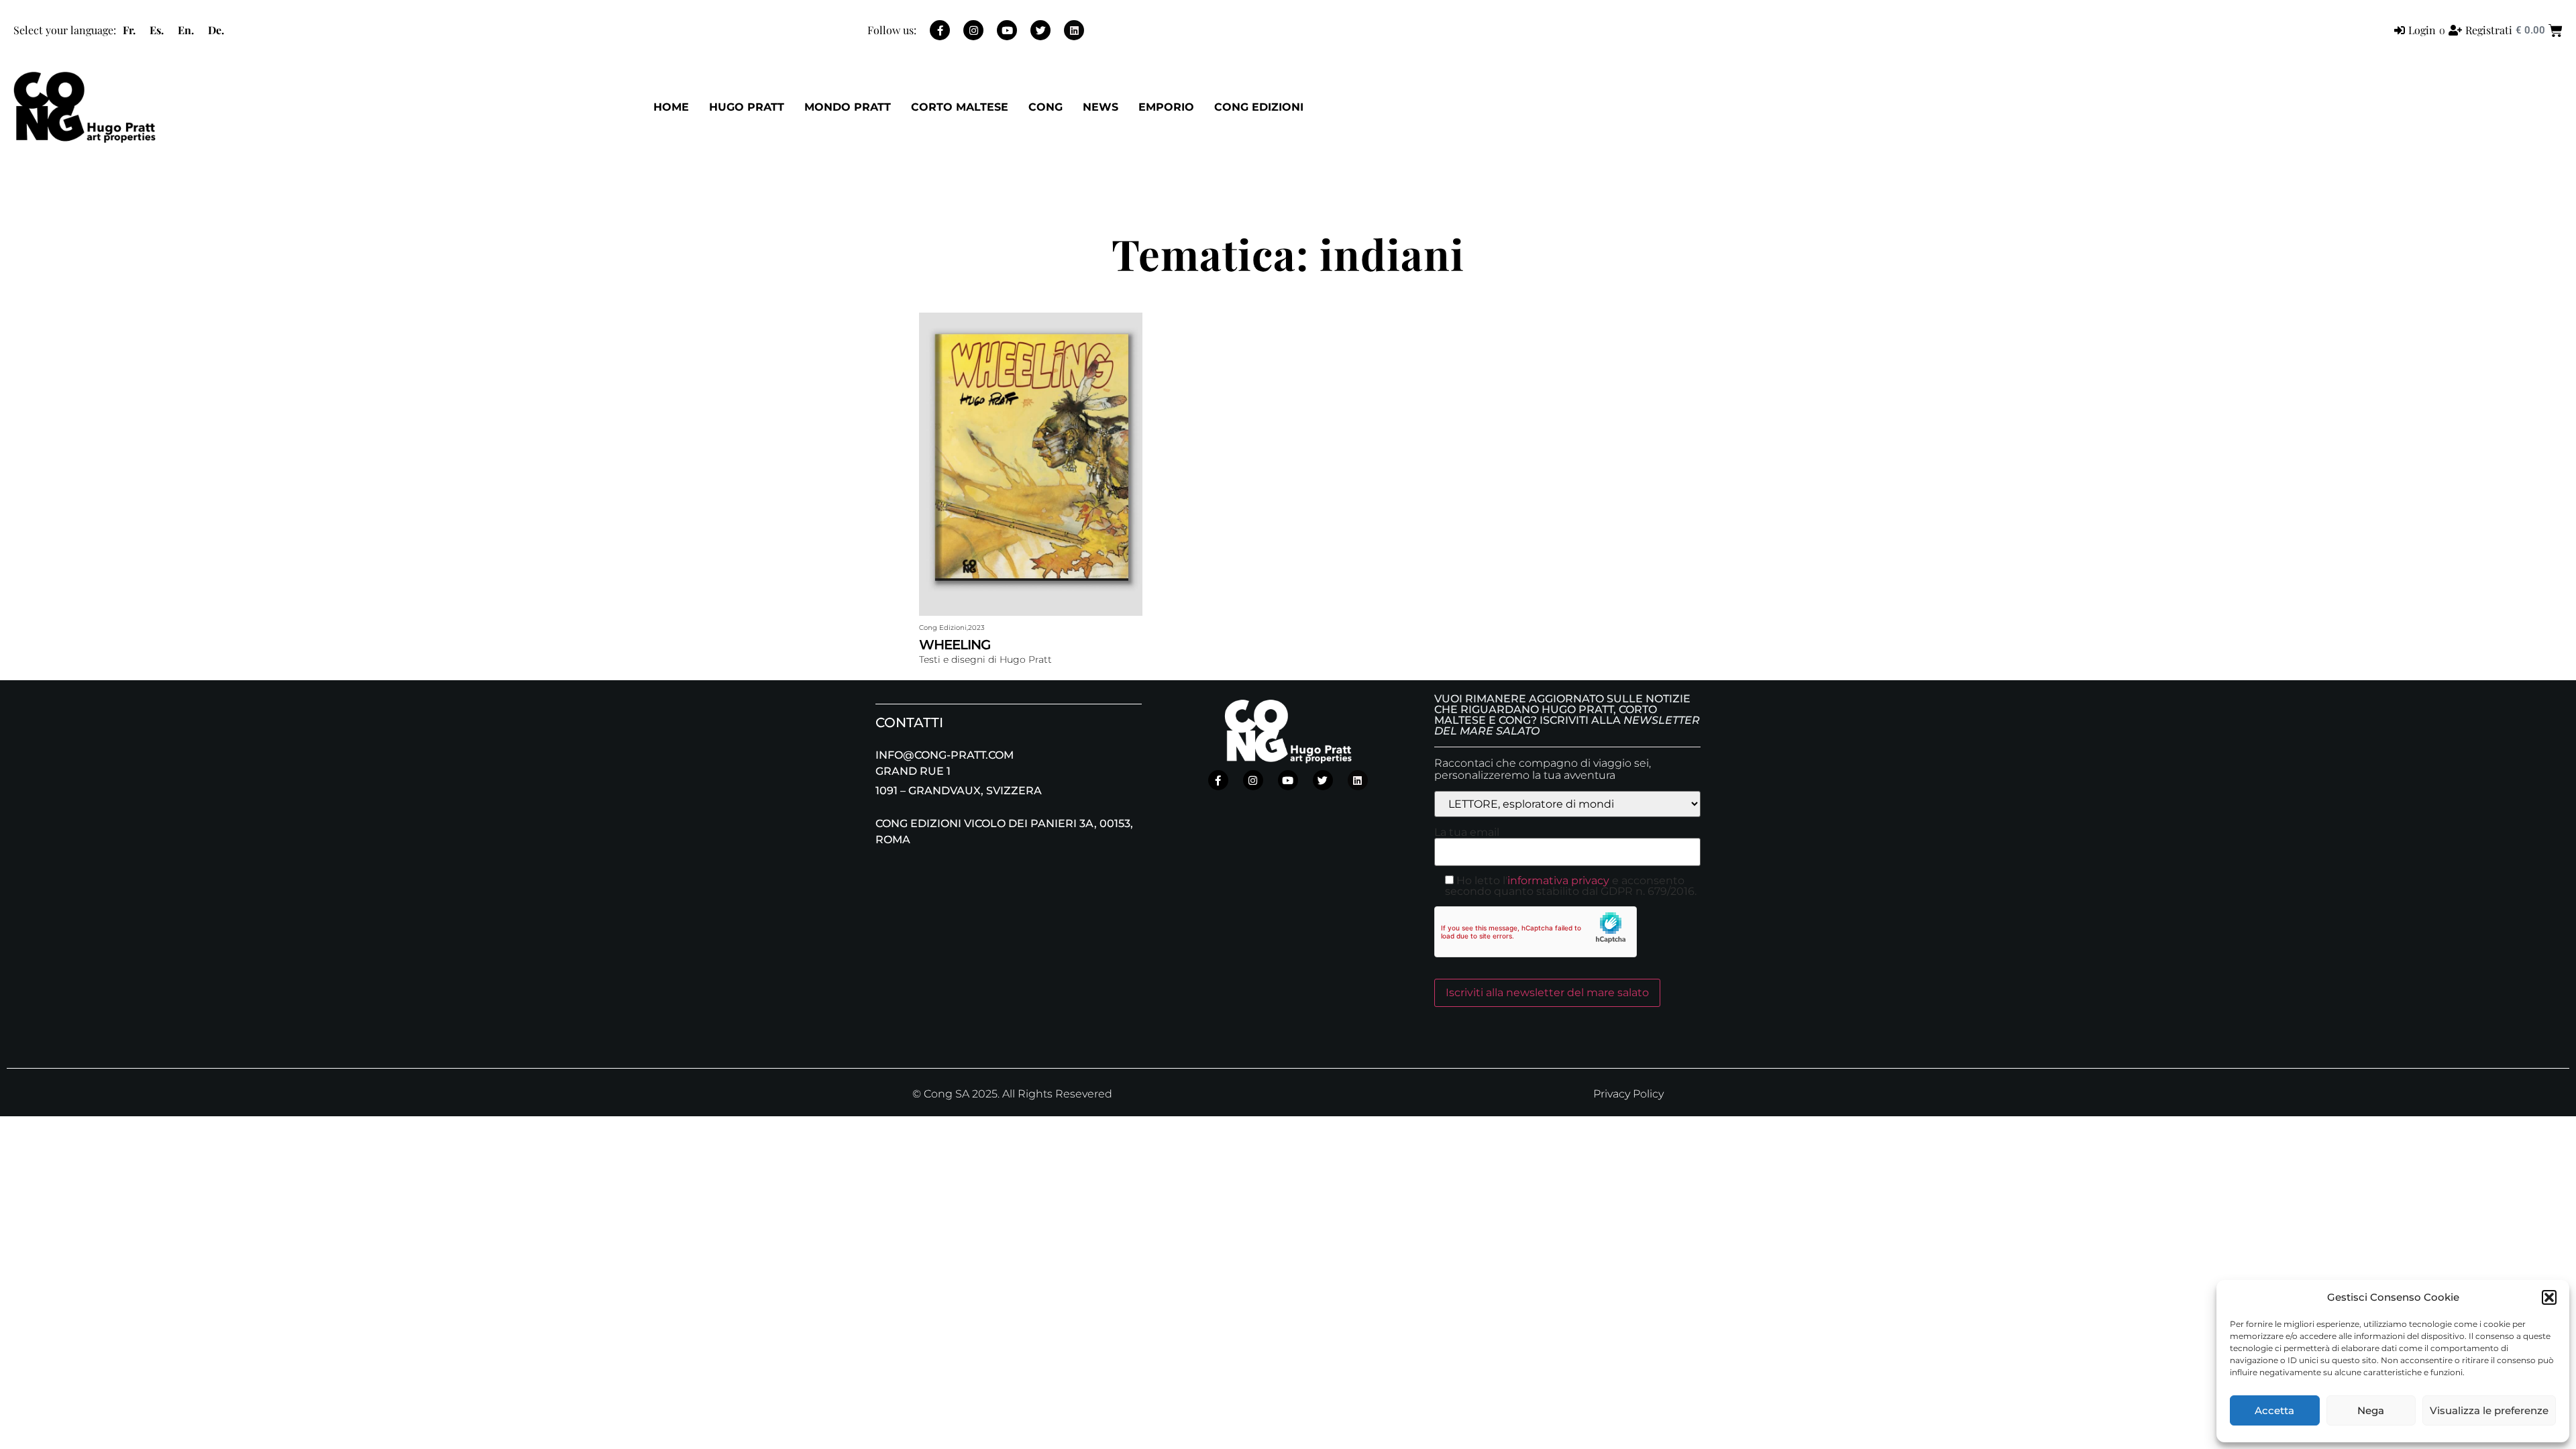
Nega (2371, 1410)
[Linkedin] (1074, 30)
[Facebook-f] (940, 30)
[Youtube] (1007, 30)
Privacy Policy (1628, 1094)
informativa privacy (1558, 880)
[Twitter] (1040, 30)
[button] (2549, 1297)
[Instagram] (973, 30)
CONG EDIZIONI (1259, 107)
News (1101, 107)
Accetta (2274, 1410)
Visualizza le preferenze (2489, 1410)
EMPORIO (1166, 107)
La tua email (1467, 833)
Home (671, 107)
